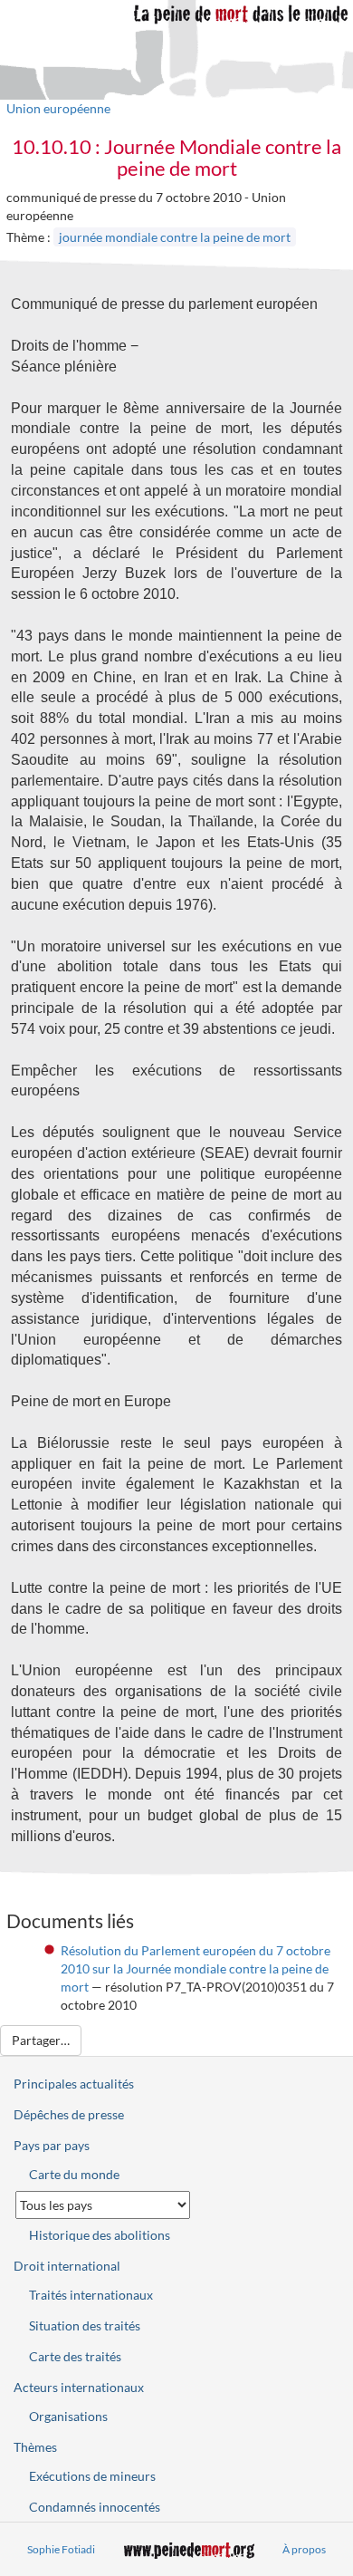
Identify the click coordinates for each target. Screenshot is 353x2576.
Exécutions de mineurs (92, 2476)
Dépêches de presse (69, 2114)
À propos (304, 2549)
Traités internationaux (91, 2295)
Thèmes (35, 2447)
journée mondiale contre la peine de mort (175, 237)
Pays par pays (52, 2145)
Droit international (67, 2266)
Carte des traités (75, 2356)
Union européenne (58, 108)
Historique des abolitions (100, 2235)
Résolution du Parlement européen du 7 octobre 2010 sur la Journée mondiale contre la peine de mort (196, 1968)
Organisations (68, 2416)
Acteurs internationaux (79, 2387)
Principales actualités (74, 2084)
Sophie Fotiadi (61, 2549)
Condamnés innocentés (95, 2507)
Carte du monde (74, 2174)
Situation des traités (85, 2325)
